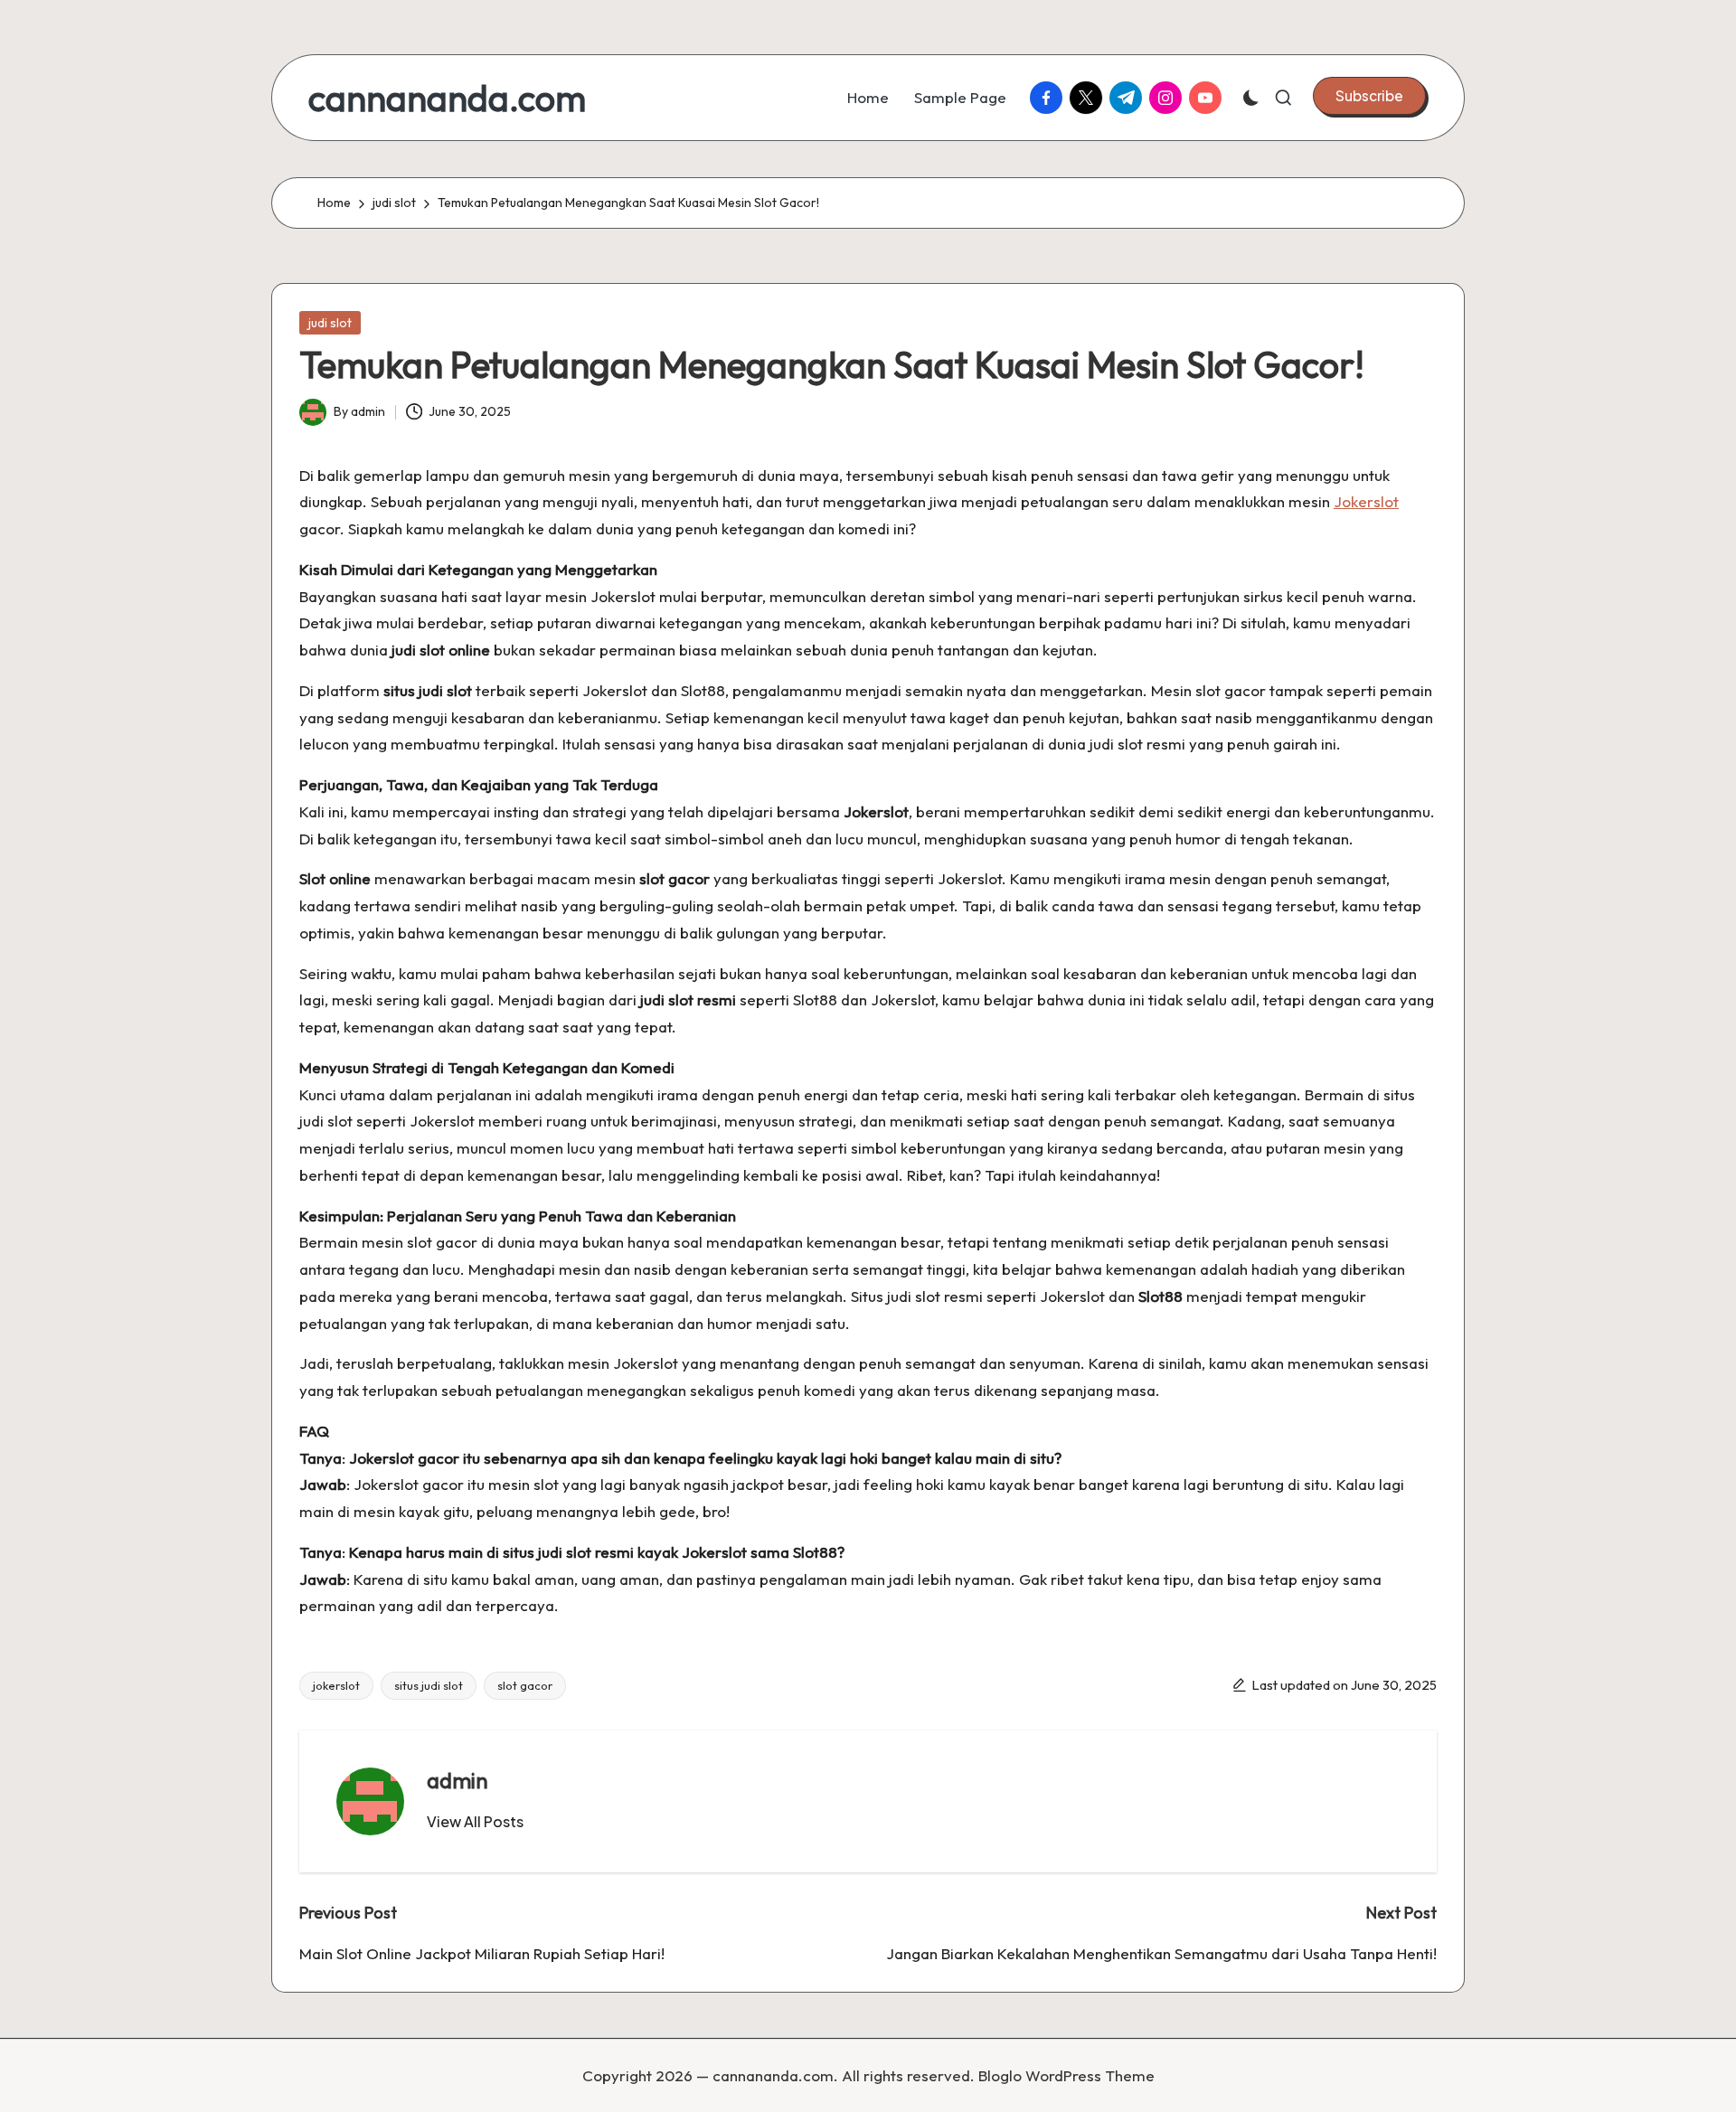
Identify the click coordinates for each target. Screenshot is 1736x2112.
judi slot (330, 323)
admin (458, 1780)
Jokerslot (1366, 501)
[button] (1369, 96)
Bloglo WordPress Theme (1066, 2075)
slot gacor (525, 1685)
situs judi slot (429, 1685)
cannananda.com (447, 98)
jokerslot (336, 1685)
